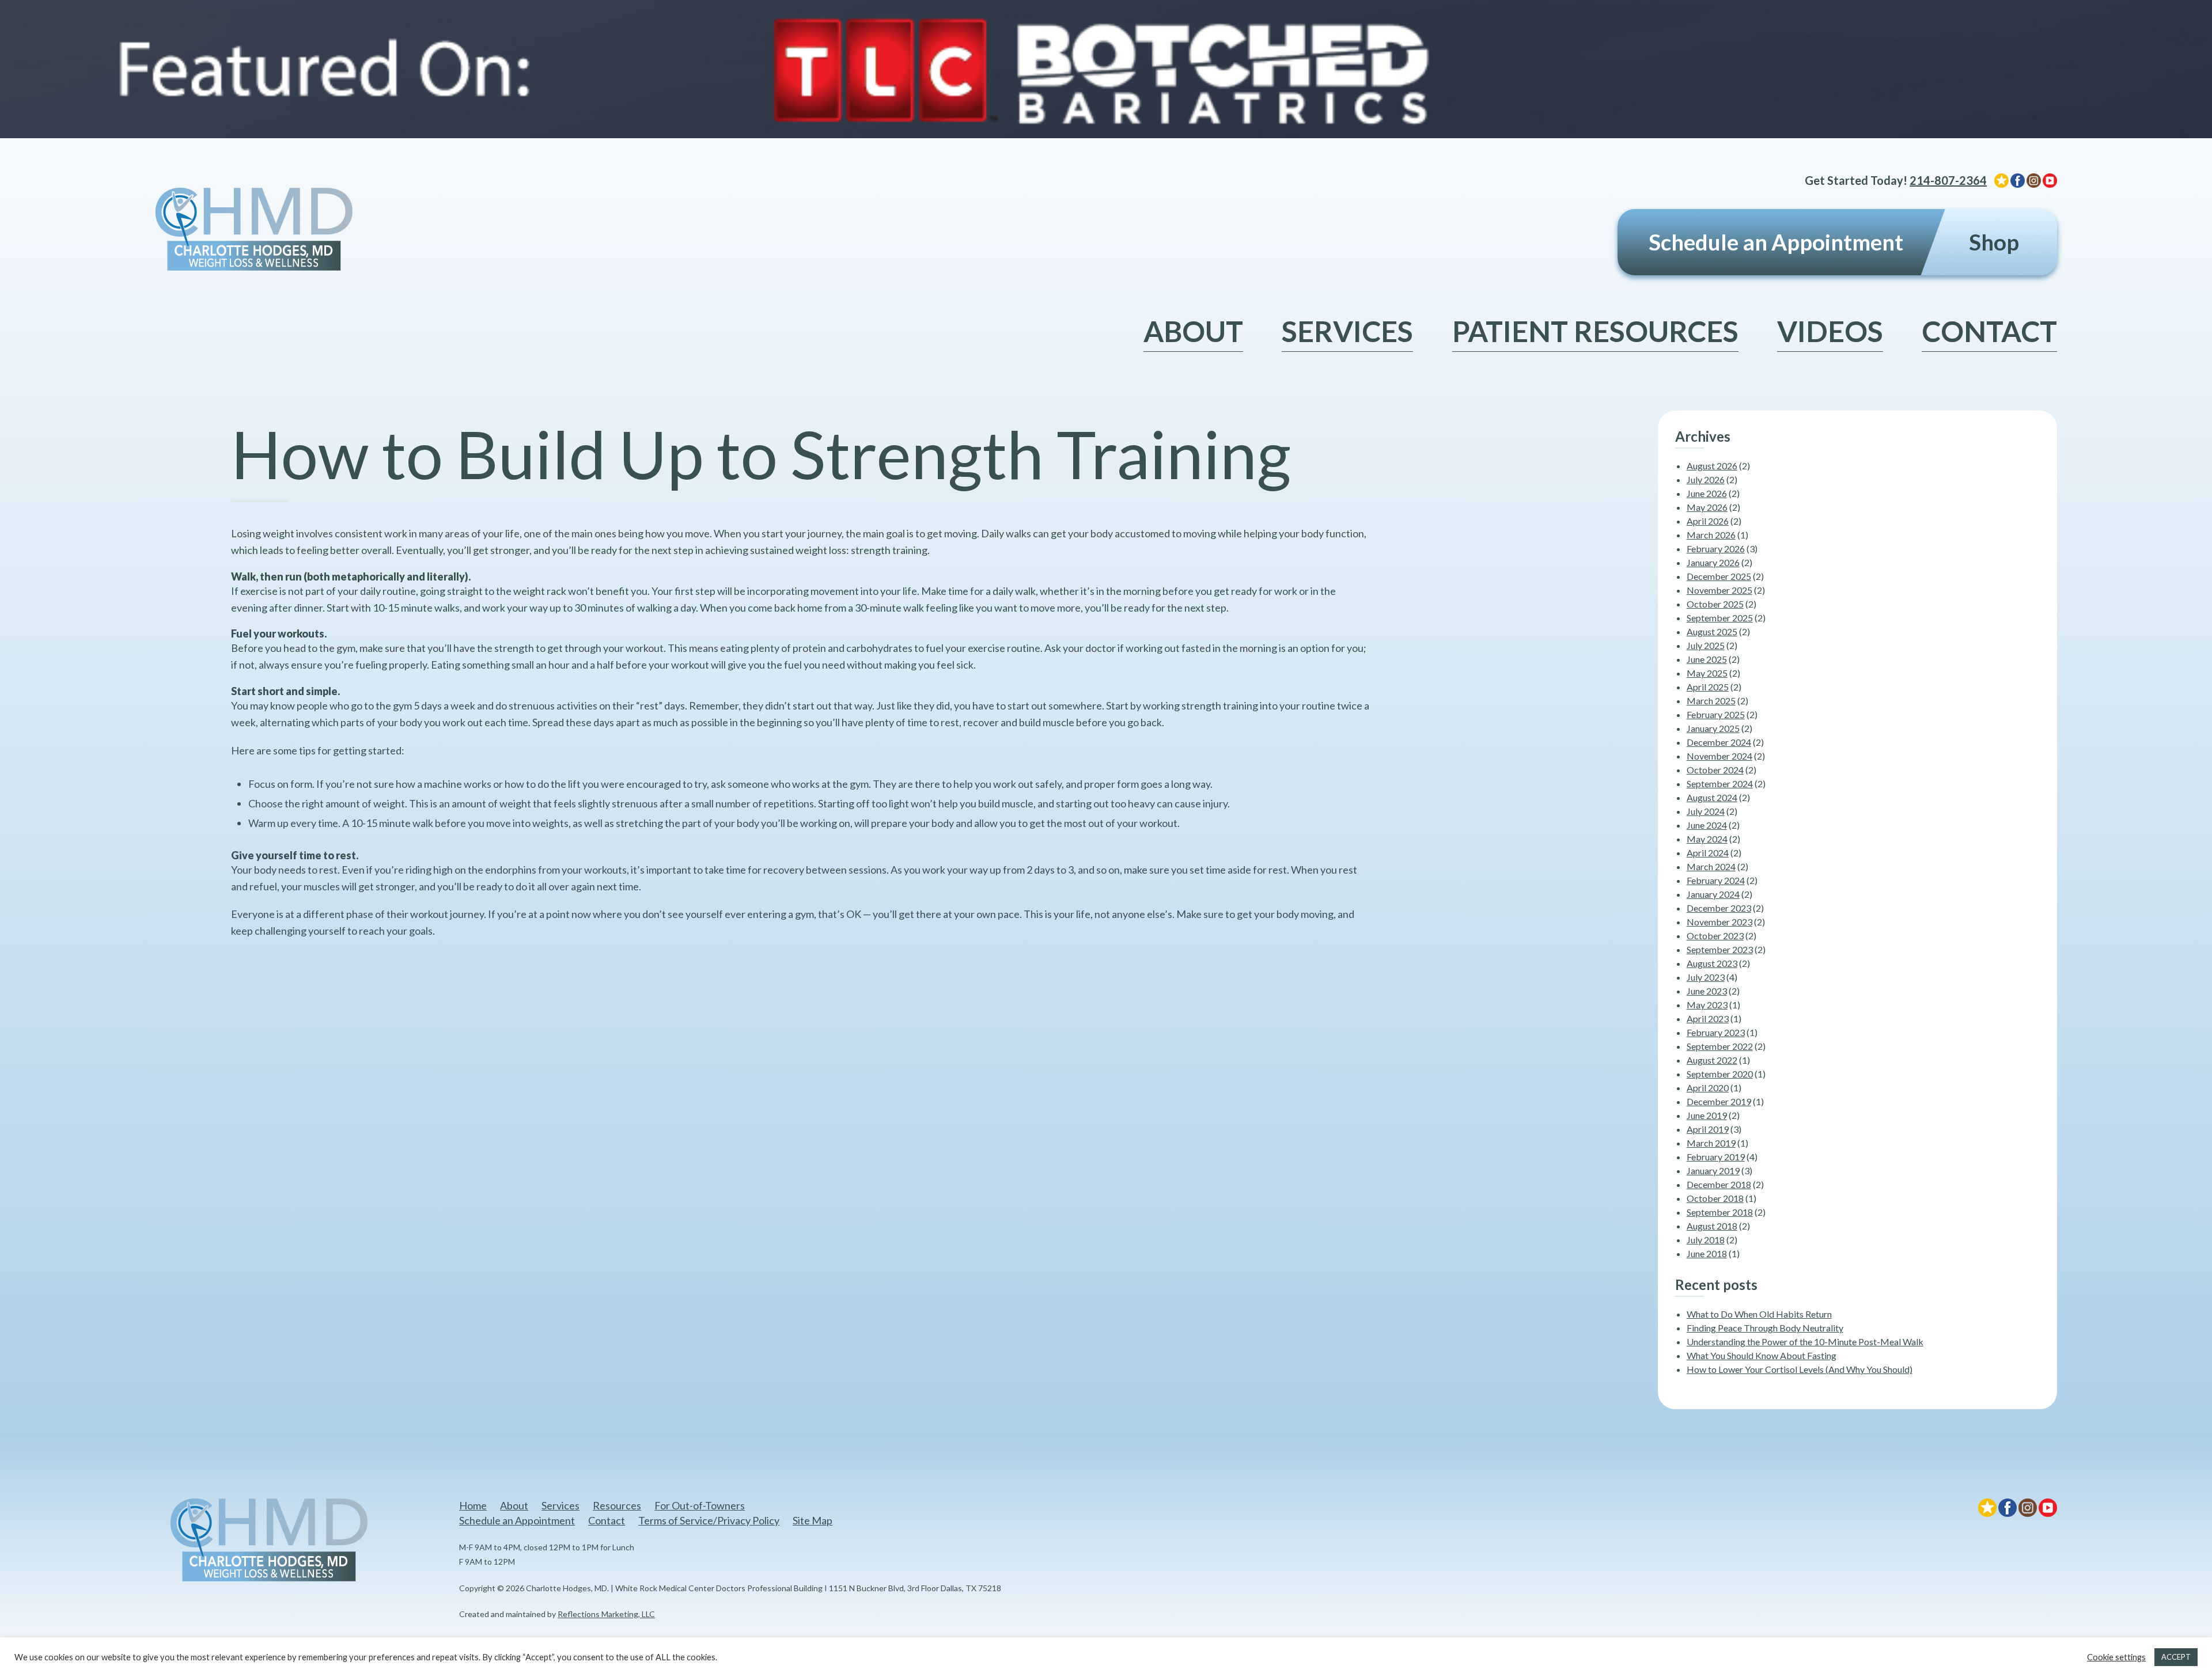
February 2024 (1716, 880)
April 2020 (1708, 1088)
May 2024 (1707, 839)
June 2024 (1707, 825)
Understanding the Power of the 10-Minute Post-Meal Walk (1805, 1342)
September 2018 (1720, 1212)
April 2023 (1708, 1018)
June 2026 (1707, 493)
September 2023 (1720, 949)
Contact (1989, 331)
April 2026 (1708, 521)
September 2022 (1720, 1046)
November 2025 (1719, 590)
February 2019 (1716, 1157)
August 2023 (1712, 963)
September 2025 (1720, 618)
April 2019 (1708, 1129)
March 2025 (1711, 701)
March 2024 (1711, 866)
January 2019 (1713, 1171)
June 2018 (1707, 1253)
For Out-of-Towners (700, 1505)
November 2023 (1719, 922)
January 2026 (1713, 562)
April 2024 (1708, 853)
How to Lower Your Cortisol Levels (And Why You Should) (1800, 1369)
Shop (1994, 242)
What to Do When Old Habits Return (1759, 1314)
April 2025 (1708, 687)
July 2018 (1706, 1240)
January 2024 (1713, 894)
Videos (1830, 331)
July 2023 (1706, 977)
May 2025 (1707, 673)
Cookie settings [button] (2116, 1657)
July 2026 (1706, 479)
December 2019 (1719, 1101)
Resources (617, 1505)
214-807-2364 (1948, 180)
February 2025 (1716, 714)
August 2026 (1712, 466)
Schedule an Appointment (1776, 242)
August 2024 (1712, 797)
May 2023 (1707, 1005)
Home (473, 1505)
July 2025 (1706, 645)
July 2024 (1706, 811)
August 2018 (1712, 1226)
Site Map (813, 1520)
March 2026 (1711, 535)
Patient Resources (1595, 331)
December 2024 (1719, 742)
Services (1347, 331)
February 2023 (1716, 1032)
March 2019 (1711, 1143)
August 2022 (1712, 1060)
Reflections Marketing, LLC (606, 1614)
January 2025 (1713, 728)
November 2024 (1719, 756)
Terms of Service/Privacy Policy (709, 1520)
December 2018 (1719, 1184)
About (1193, 331)
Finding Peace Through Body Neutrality (1765, 1328)
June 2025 (1707, 659)
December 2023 (1719, 908)
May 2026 (1707, 507)
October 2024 (1715, 770)
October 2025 (1715, 604)
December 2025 (1719, 576)
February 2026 (1716, 549)
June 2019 (1707, 1115)
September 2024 (1720, 784)
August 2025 (1712, 631)
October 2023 (1715, 936)
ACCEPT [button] (2176, 1657)
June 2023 (1707, 991)
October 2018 (1715, 1198)
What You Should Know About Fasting (1762, 1355)
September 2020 (1720, 1074)
